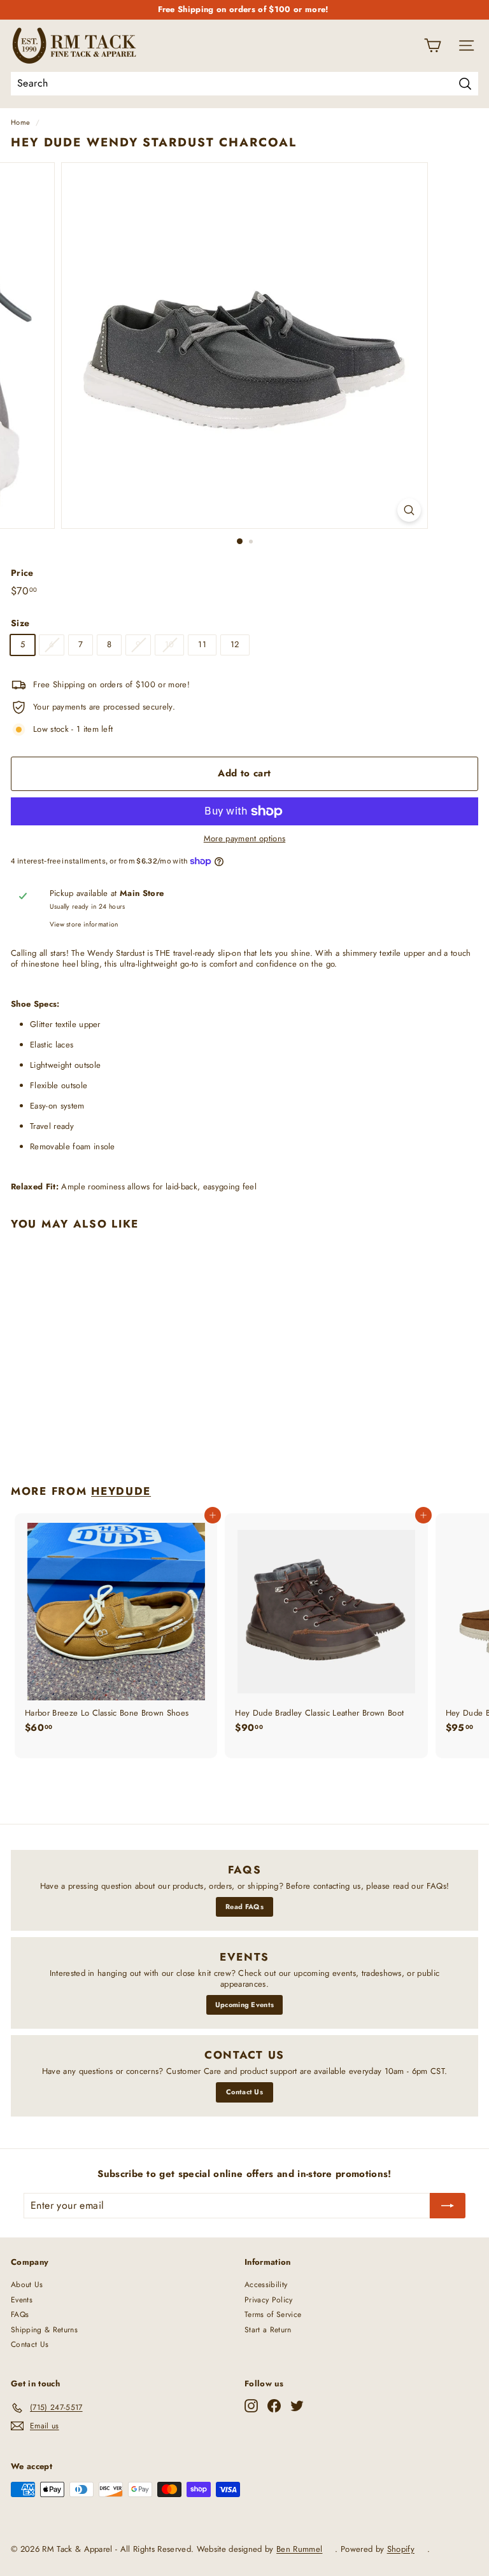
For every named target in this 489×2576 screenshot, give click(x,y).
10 (170, 644)
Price (22, 573)
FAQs (20, 2314)
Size (20, 623)
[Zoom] (409, 510)
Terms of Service (273, 2314)
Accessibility (266, 2285)
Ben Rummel (299, 2549)
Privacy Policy (269, 2300)
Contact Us (244, 2092)
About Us (27, 2285)
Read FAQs (244, 1907)
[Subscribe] (448, 2206)
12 (235, 644)
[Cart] (433, 45)
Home (20, 122)
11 (202, 644)
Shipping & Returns (44, 2330)
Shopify (401, 2549)
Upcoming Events (245, 2005)
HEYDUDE (121, 1491)
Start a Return (268, 2330)
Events (22, 2300)
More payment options (245, 839)
